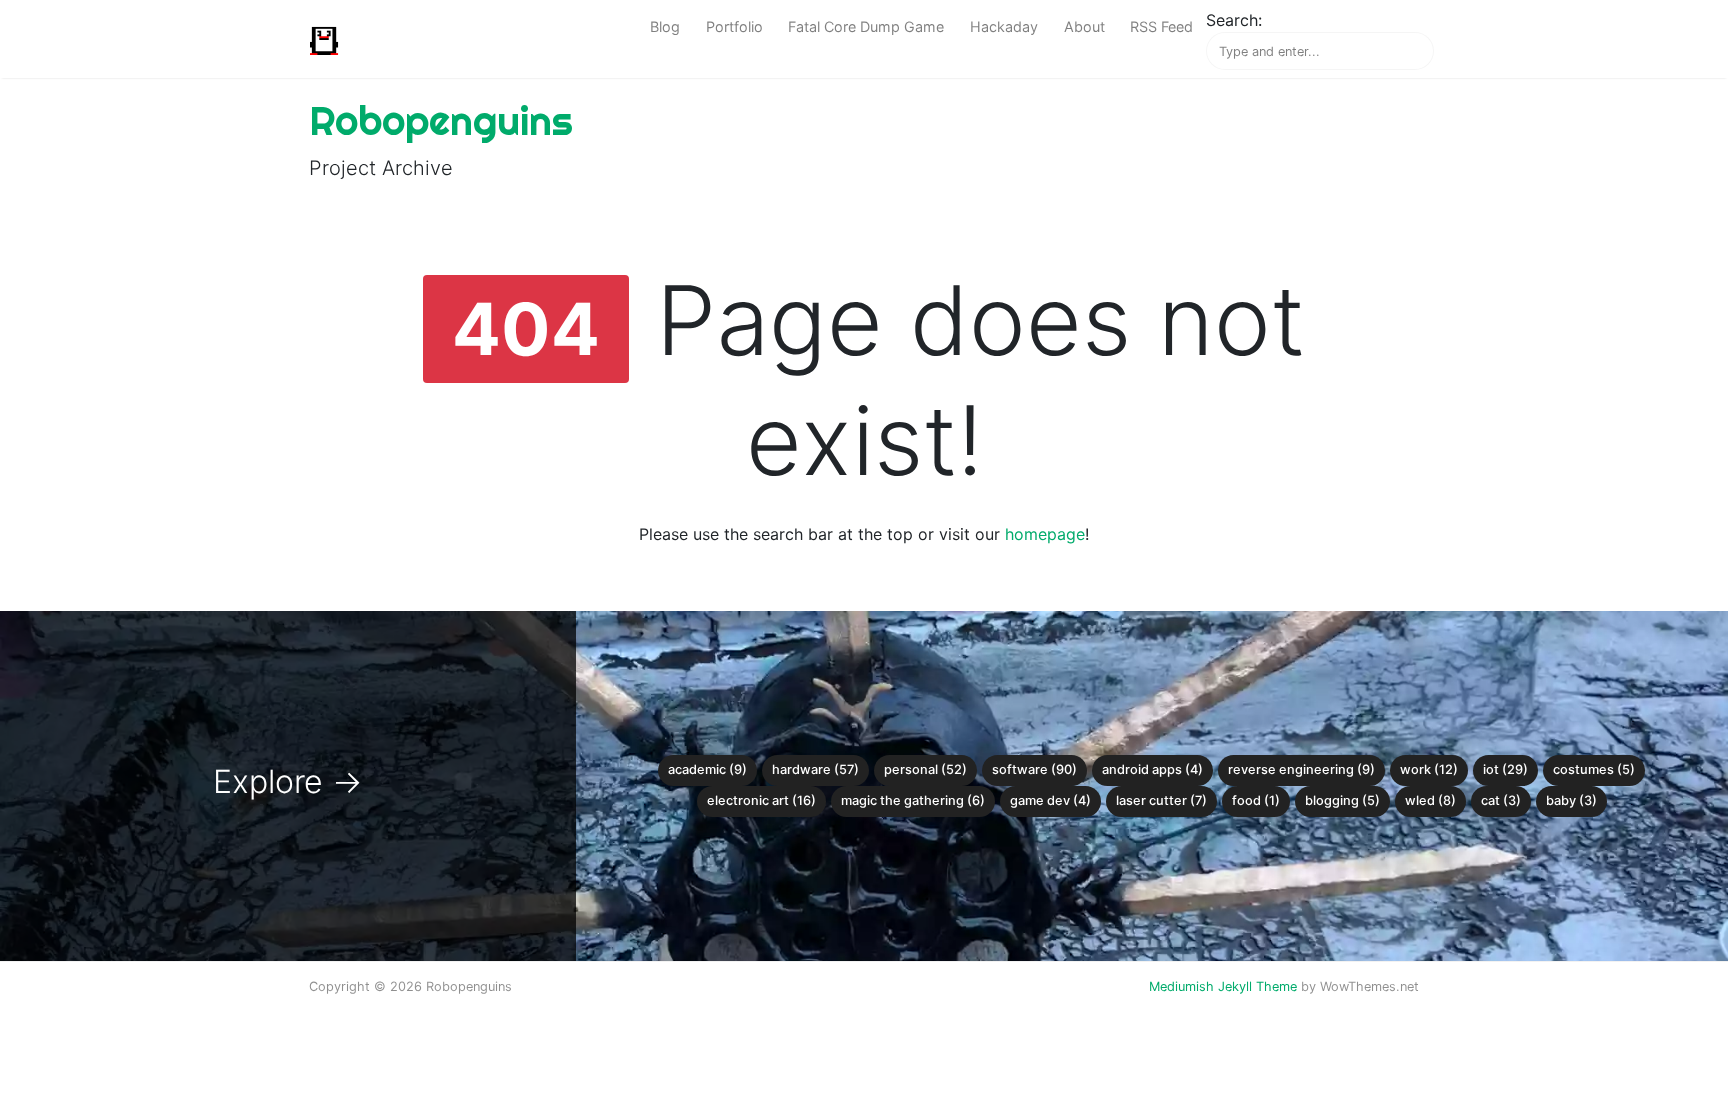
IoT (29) (1505, 769)
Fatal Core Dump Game (866, 26)
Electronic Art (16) (761, 800)
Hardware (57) (815, 769)
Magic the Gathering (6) (913, 800)
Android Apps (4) (1152, 769)
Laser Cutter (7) (1161, 800)
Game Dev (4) (1050, 800)
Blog (665, 26)
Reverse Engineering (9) (1301, 769)
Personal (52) (925, 769)
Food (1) (1256, 800)
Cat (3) (1501, 800)
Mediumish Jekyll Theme (1223, 986)
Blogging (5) (1342, 800)
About (1084, 26)
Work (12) (1429, 769)
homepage (1045, 534)
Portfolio (734, 26)
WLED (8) (1430, 800)
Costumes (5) (1594, 769)
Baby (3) (1571, 800)
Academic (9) (707, 769)
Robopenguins (441, 120)
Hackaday (1004, 26)
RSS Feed (1161, 26)
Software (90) (1034, 769)
